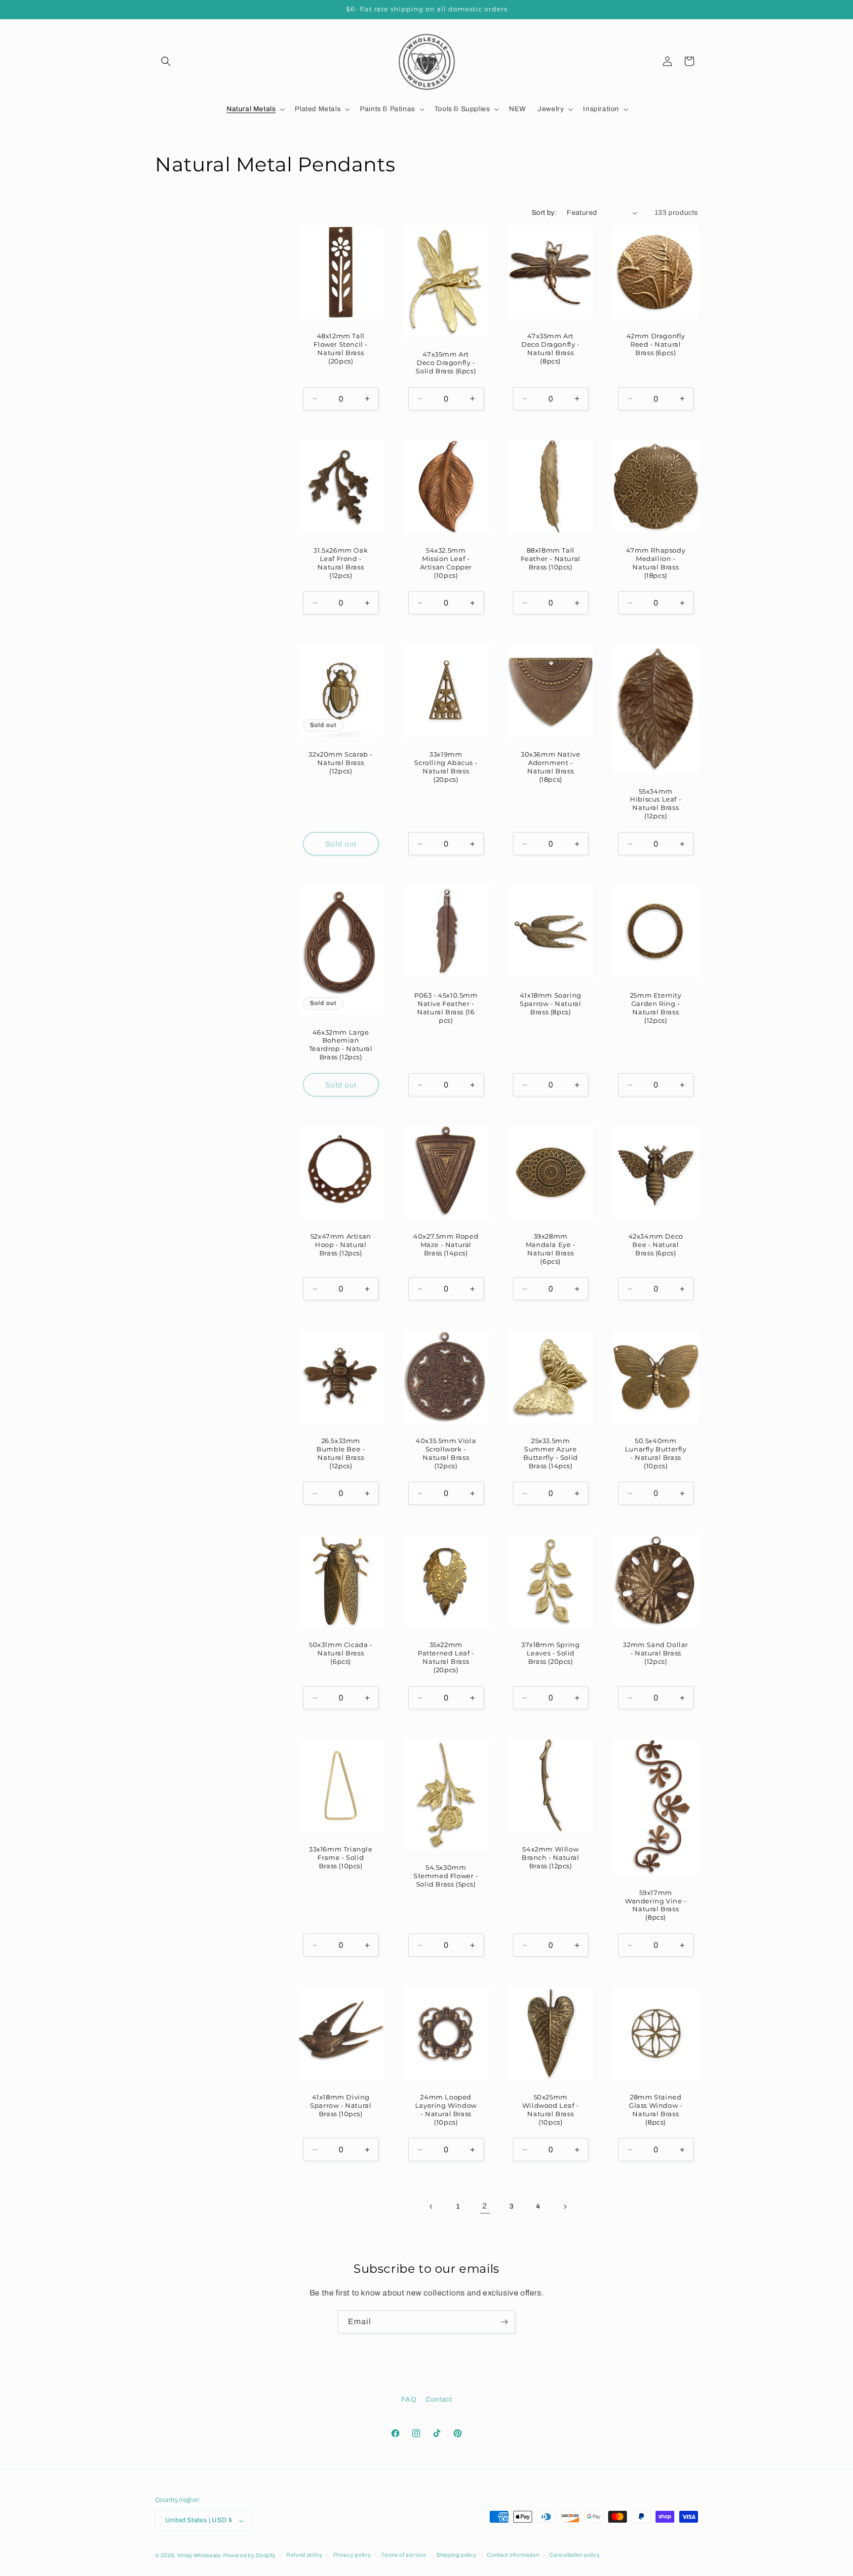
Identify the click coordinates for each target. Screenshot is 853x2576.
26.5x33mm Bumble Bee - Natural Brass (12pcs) (341, 1453)
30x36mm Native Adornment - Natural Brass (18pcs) (550, 767)
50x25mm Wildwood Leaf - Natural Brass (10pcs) (551, 2109)
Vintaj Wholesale (199, 2555)
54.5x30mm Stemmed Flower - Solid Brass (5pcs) (446, 1876)
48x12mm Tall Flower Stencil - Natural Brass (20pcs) (341, 348)
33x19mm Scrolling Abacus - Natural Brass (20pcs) (446, 767)
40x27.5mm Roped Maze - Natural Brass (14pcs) (446, 1245)
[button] (166, 61)
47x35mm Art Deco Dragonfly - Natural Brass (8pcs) (551, 348)
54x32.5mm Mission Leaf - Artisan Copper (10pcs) (446, 563)
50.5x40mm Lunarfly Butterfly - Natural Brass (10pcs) (655, 1453)
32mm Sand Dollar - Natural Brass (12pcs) (656, 1653)
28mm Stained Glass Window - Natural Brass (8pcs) (656, 2109)
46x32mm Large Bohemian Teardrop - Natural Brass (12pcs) (341, 1045)
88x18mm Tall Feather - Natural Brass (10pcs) (551, 559)
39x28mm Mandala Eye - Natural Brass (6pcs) (551, 1249)
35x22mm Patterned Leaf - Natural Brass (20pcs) (446, 1658)
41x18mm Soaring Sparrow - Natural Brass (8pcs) (551, 1004)
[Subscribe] (504, 2322)
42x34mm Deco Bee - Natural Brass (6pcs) (655, 1245)
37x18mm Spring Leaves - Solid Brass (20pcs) (550, 1653)
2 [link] (485, 2206)
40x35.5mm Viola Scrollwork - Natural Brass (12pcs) (446, 1453)
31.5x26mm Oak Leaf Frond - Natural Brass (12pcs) (341, 563)
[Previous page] (431, 2207)
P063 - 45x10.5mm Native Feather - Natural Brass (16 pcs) (446, 1008)
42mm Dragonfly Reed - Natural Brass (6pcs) (655, 344)
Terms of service (404, 2555)
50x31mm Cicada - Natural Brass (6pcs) (341, 1653)
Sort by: (544, 213)
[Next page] (565, 2207)
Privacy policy (352, 2555)
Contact (439, 2399)
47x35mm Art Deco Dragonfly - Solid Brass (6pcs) (446, 362)
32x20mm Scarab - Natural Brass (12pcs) (341, 763)
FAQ (409, 2399)
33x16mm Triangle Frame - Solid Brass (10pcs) (341, 1857)
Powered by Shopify (250, 2555)
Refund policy (305, 2555)
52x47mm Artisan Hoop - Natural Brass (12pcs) (341, 1245)
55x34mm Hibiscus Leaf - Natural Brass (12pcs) (656, 804)
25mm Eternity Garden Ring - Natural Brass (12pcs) (655, 1008)
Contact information (513, 2555)
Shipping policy (457, 2555)
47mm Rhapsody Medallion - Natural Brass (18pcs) (656, 563)
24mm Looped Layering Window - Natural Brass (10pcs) (446, 2109)
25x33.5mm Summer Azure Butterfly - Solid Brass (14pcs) (551, 1453)
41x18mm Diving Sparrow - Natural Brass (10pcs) (341, 2105)
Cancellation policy (575, 2555)
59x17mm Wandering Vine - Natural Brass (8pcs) (655, 1905)
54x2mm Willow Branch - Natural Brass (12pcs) (551, 1857)
